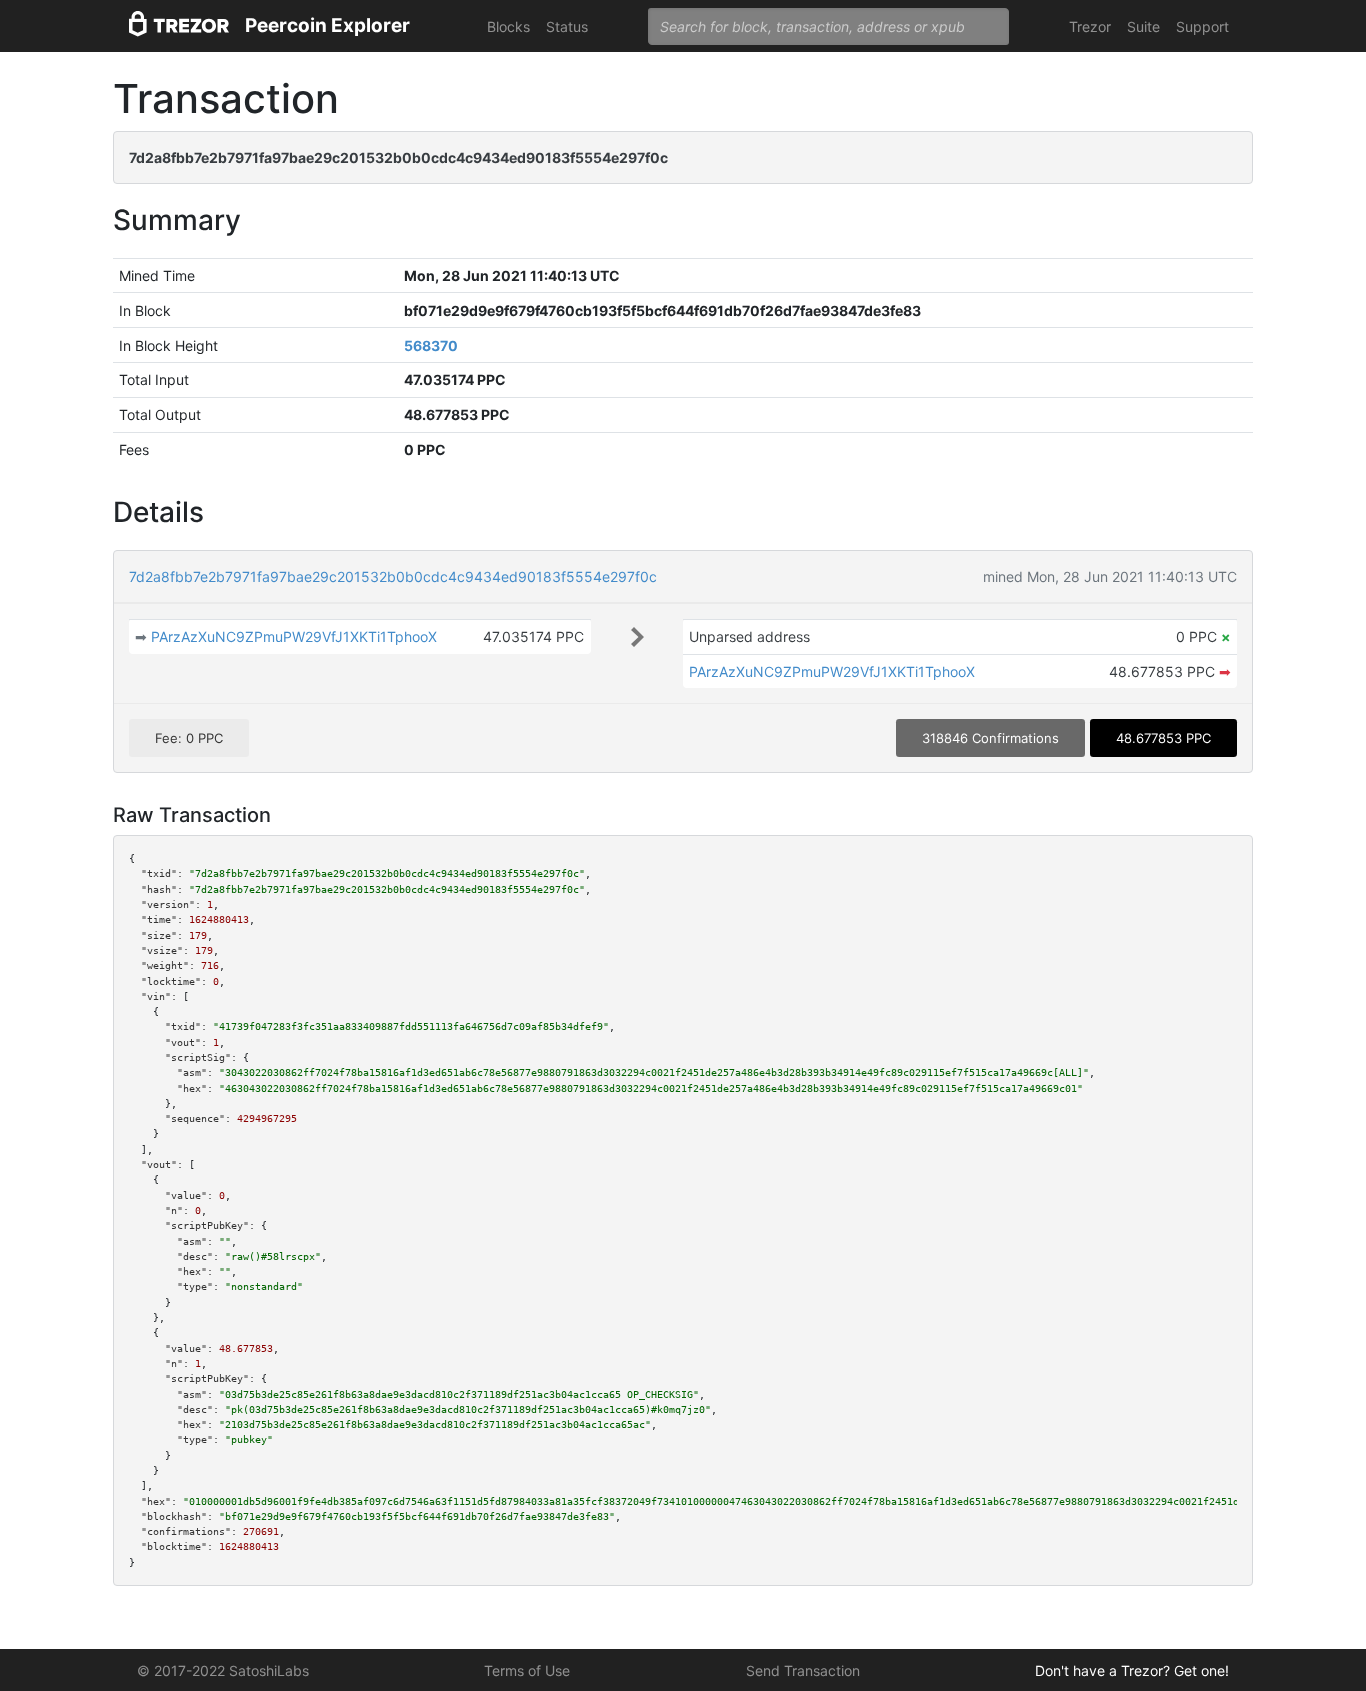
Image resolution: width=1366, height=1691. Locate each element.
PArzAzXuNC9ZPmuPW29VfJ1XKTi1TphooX (294, 636)
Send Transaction (803, 1670)
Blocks (508, 26)
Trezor (1090, 26)
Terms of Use (527, 1670)
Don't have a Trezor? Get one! (1132, 1670)
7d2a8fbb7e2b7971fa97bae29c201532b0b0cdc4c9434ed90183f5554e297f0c (393, 576)
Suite (1143, 26)
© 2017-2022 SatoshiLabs (223, 1670)
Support (1202, 26)
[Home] (179, 26)
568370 (431, 345)
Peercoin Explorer (327, 25)
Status (567, 26)
